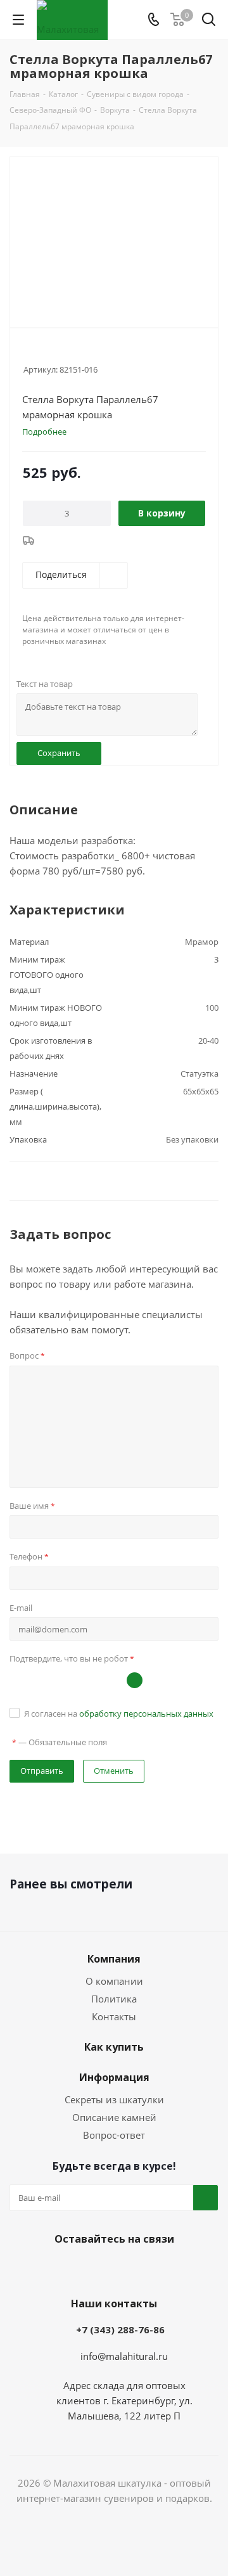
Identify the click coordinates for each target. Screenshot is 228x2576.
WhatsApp (142, 2269)
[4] (66, 352)
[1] (29, 352)
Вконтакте (79, 2269)
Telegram (111, 2269)
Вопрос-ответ (114, 2135)
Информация (114, 2077)
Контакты (114, 2016)
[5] (78, 352)
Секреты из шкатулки (114, 2099)
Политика (114, 1999)
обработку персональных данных (146, 1714)
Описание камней (114, 2117)
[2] (41, 352)
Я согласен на (119, 1714)
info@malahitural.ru (124, 2356)
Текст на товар (45, 684)
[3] (54, 352)
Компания (114, 1959)
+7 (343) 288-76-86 (120, 2329)
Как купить (114, 2047)
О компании (114, 1981)
